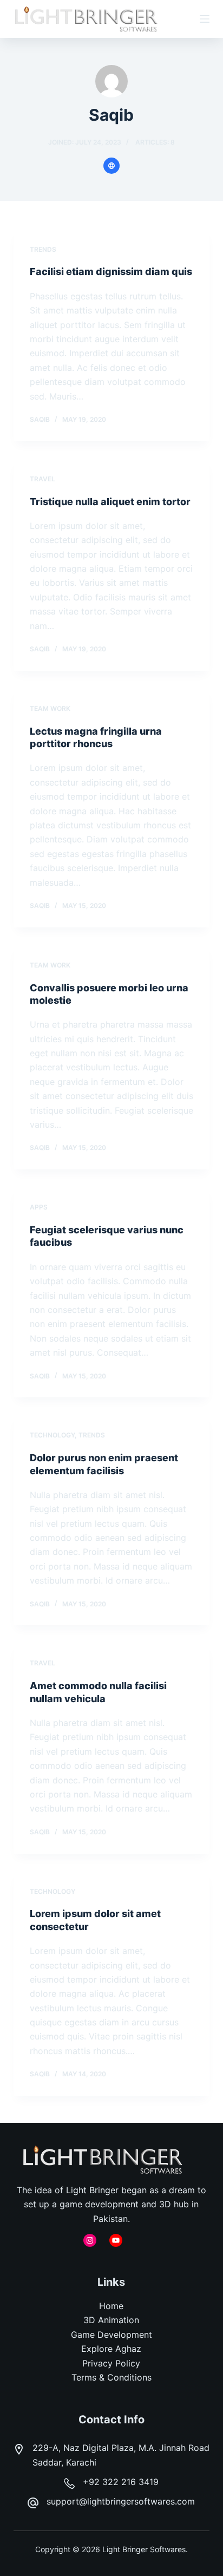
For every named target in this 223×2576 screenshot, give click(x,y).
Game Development (111, 2335)
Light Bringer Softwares (144, 2549)
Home (111, 2306)
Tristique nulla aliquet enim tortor (110, 502)
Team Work (50, 708)
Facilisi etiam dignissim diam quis (111, 272)
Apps (39, 1207)
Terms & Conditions (111, 2377)
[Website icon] (111, 166)
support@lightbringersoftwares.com (121, 2501)
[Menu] (205, 19)
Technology (52, 1435)
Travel (42, 479)
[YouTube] (116, 2240)
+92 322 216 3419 (121, 2482)
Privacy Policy (111, 2363)
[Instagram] (90, 2240)
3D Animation (111, 2320)
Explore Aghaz (111, 2349)
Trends (43, 249)
